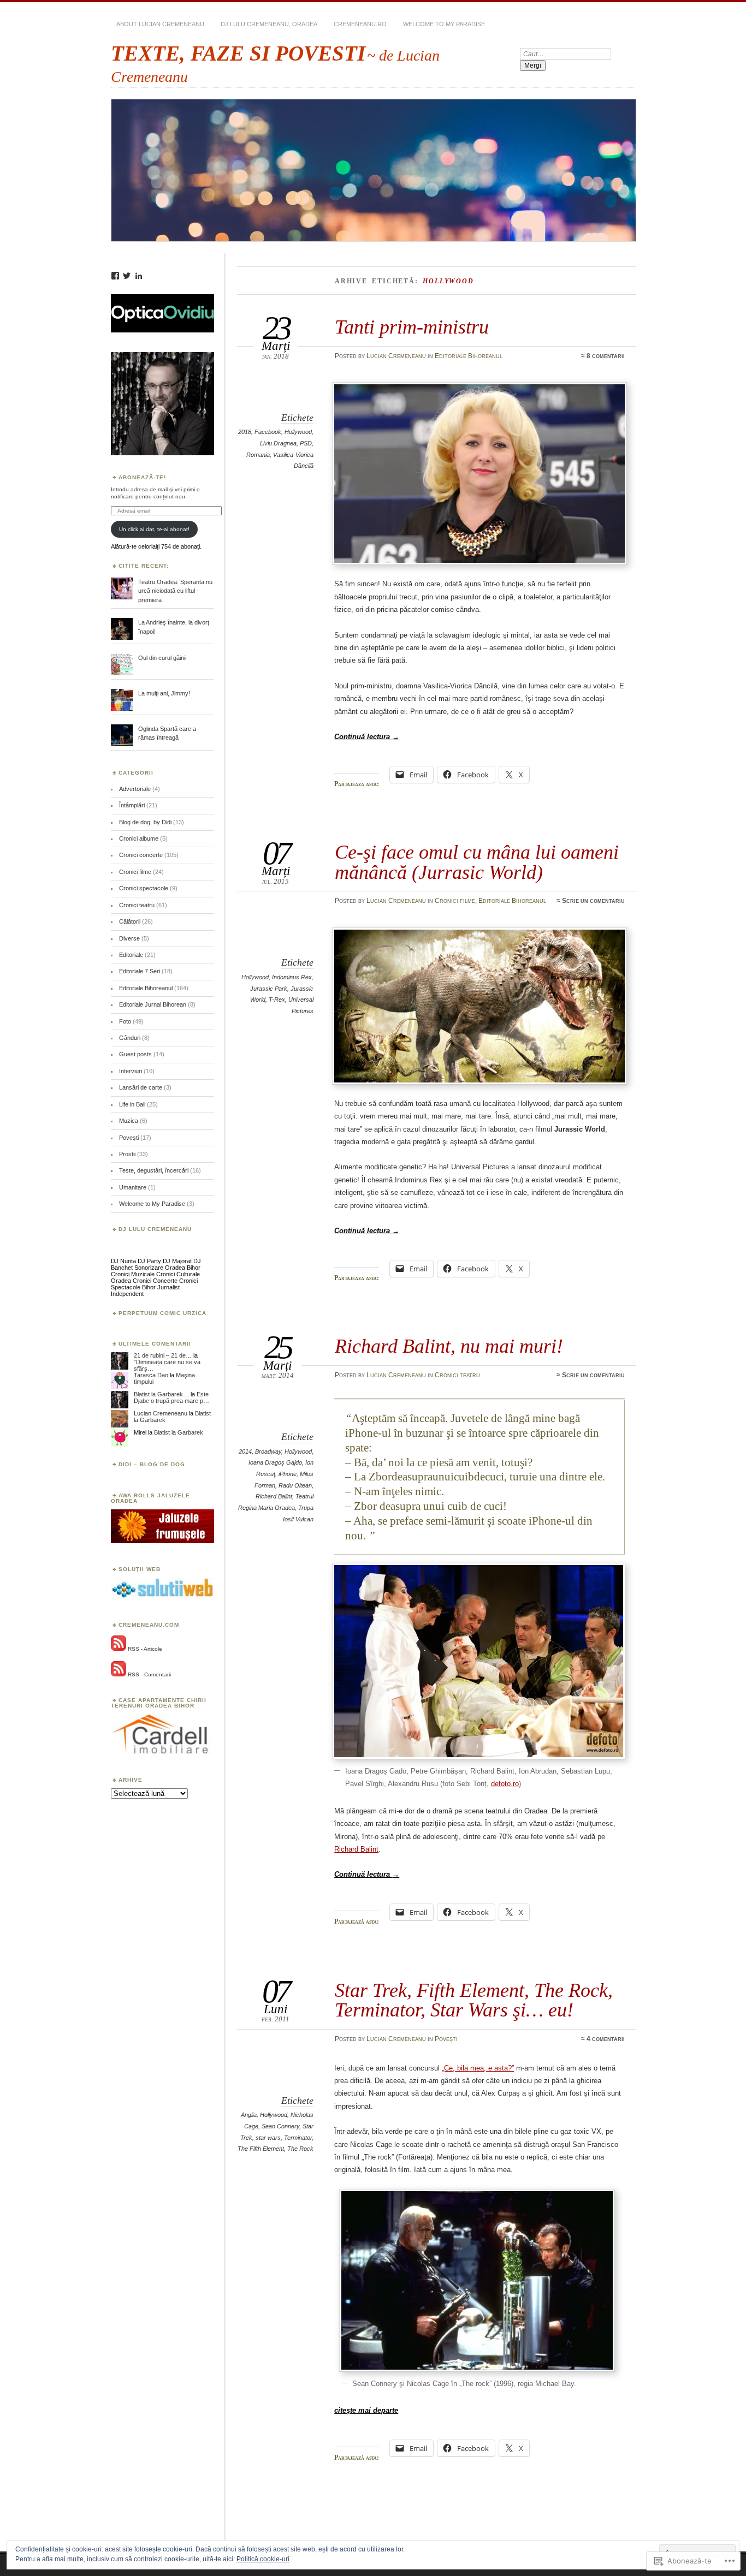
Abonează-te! (142, 477)
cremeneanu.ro (360, 24)
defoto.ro (505, 1784)
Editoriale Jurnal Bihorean (153, 1004)
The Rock (300, 2149)
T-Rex (277, 1000)
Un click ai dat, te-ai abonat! (154, 529)
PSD (306, 443)
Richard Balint (274, 1496)
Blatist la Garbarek (179, 1432)
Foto (125, 1021)
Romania (258, 455)
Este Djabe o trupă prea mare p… (171, 1397)
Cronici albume (139, 838)
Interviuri (131, 1071)
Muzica (129, 1121)
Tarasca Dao (151, 1375)
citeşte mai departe (366, 2410)
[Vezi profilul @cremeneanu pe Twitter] (127, 276)
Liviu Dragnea (278, 443)
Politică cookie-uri (263, 2559)
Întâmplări (132, 805)
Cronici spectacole (144, 888)
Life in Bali (132, 1104)
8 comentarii (606, 356)
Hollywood (298, 432)
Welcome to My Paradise (444, 24)
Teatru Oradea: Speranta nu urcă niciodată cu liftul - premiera (175, 591)
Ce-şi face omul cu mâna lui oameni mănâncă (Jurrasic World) (477, 862)
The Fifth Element (261, 2149)
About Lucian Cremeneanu (160, 24)
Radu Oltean (295, 1485)
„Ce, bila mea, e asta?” (478, 2068)
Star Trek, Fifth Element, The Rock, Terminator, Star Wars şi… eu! (474, 2000)
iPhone (288, 1474)
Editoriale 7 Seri (140, 971)
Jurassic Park (269, 989)
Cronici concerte (141, 855)
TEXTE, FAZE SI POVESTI (238, 53)
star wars (268, 2138)
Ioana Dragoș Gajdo (275, 1462)
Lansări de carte (141, 1087)
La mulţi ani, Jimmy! (164, 693)
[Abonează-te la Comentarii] (119, 1674)
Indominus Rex (292, 977)
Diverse (129, 938)
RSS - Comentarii (149, 1674)
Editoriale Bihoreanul (469, 356)
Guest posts (135, 1054)
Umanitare (133, 1187)
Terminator (298, 2138)
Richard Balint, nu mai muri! (449, 1346)
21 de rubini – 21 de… (163, 1355)
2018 (245, 432)
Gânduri (130, 1038)
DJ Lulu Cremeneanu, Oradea (269, 24)
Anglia (249, 2115)
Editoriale (131, 955)
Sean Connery (280, 2126)
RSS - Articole (145, 1649)
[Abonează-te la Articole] (119, 1649)
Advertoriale (135, 789)
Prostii (127, 1154)
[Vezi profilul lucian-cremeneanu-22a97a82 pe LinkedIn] (139, 276)
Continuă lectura (367, 737)
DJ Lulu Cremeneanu (155, 1229)
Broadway (268, 1451)
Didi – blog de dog (152, 1464)
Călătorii (130, 921)
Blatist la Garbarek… (161, 1394)
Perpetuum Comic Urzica (162, 1313)
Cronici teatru (457, 1375)
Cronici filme (455, 901)
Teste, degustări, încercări (154, 1170)
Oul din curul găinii (162, 658)
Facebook (268, 432)
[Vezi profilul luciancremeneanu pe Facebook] (115, 276)
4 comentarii (606, 2039)
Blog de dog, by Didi (145, 822)
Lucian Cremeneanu (396, 356)
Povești (446, 2039)
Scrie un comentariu (593, 901)
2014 (245, 1451)
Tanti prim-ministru (412, 327)
